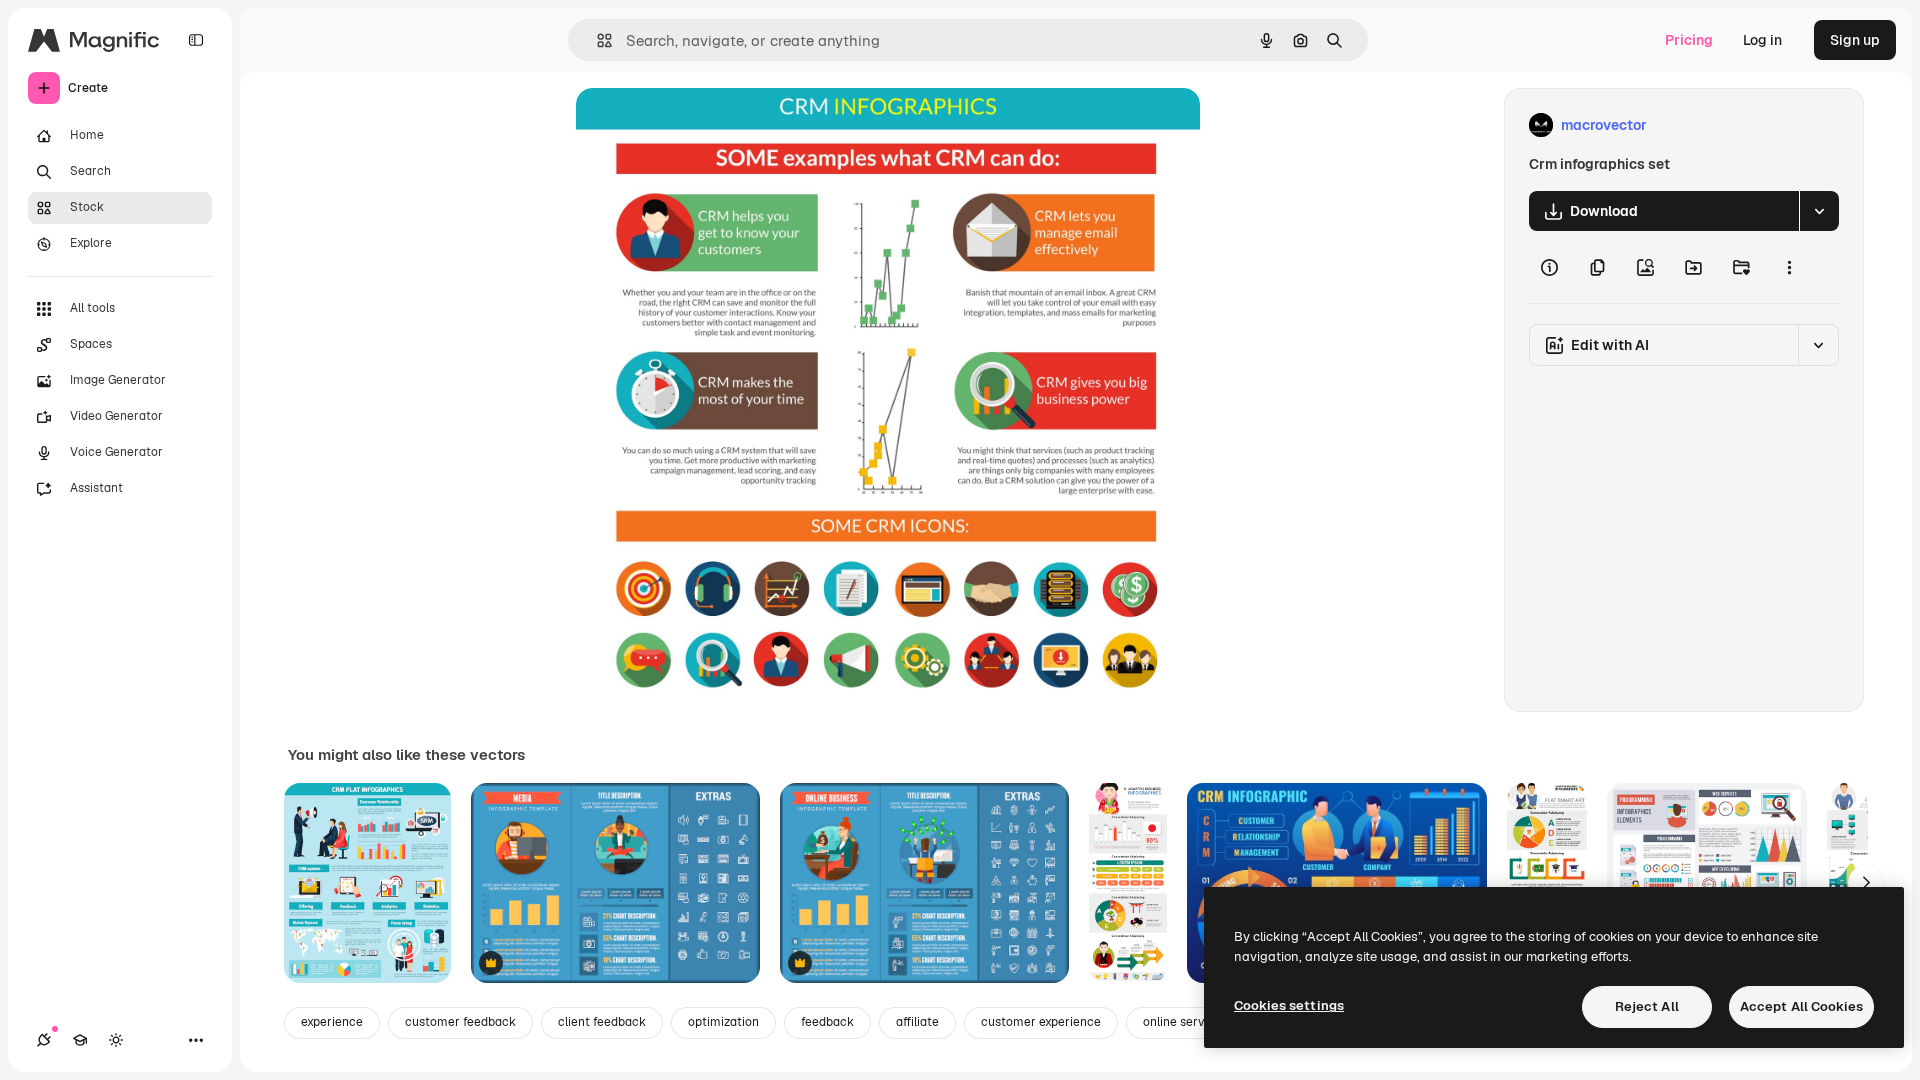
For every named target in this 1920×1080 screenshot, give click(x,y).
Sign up (1855, 40)
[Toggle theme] (116, 1040)
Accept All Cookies (1801, 1006)
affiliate (917, 1022)
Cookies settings (1289, 1005)
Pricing (1689, 40)
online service (1182, 1022)
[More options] (1789, 267)
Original (704, 125)
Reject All (1647, 1006)
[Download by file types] (1819, 211)
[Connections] (44, 1040)
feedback (827, 1022)
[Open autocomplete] (596, 40)
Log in (1762, 40)
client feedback (602, 1022)
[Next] (1866, 883)
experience (332, 1022)
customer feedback (460, 1022)
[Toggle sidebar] (196, 40)
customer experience (1041, 1022)
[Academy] (80, 1040)
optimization (723, 1022)
